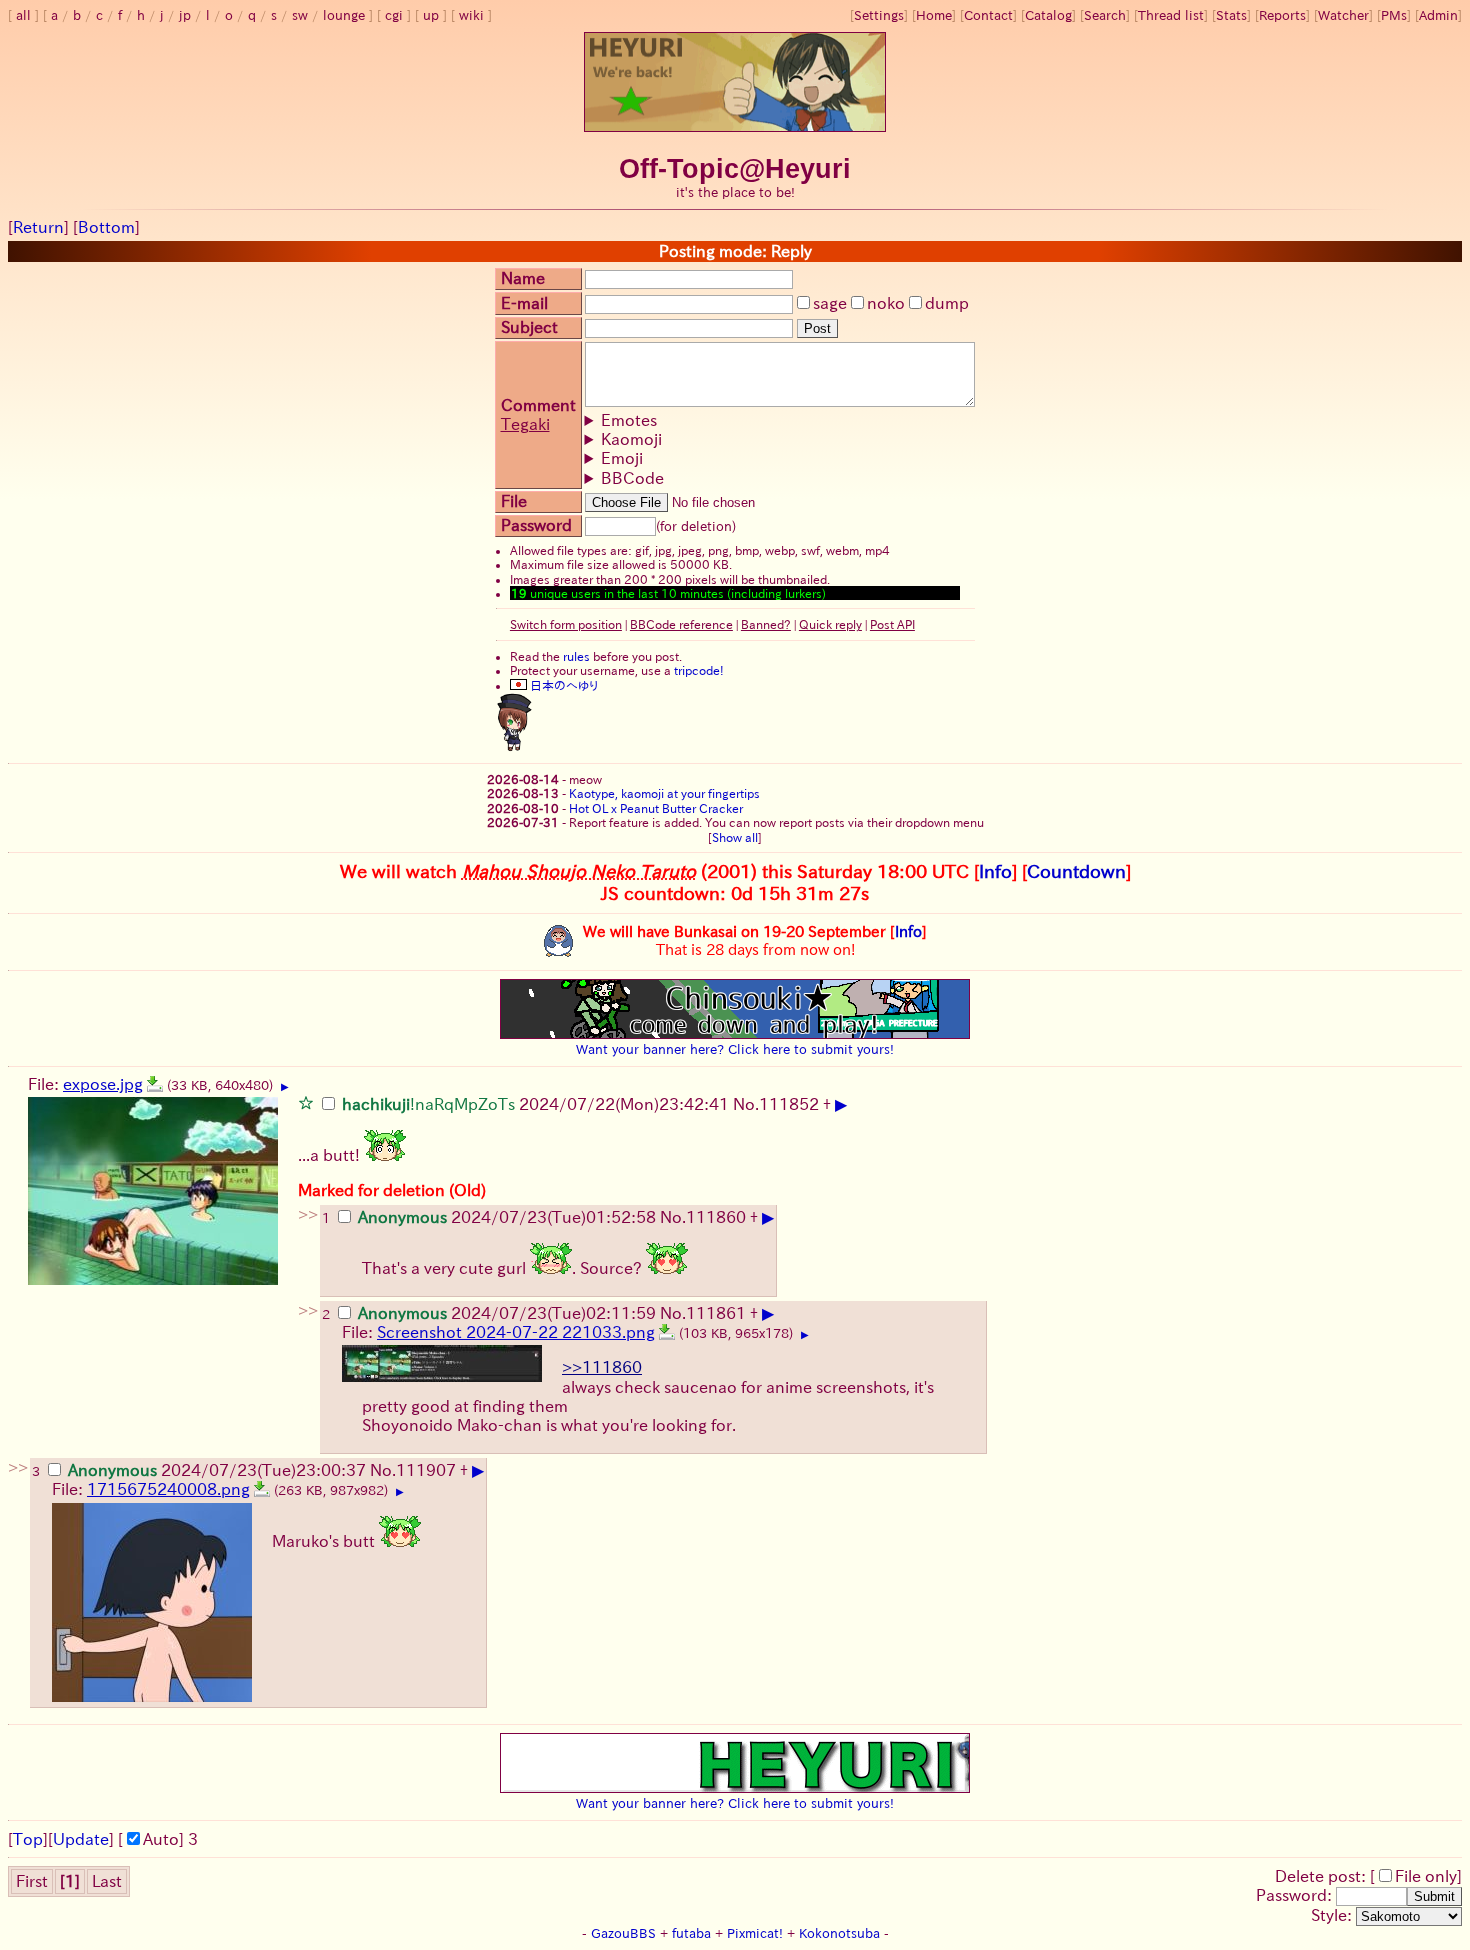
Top (28, 1839)
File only (1426, 1876)
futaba (691, 1933)
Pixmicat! (755, 1933)
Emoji (622, 458)
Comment (538, 405)
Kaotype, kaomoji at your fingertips (664, 793)
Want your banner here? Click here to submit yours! (735, 1049)
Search (1105, 15)
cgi (394, 15)
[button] (306, 1102)
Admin (1438, 15)
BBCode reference (681, 624)
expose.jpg (103, 1084)
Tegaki (525, 424)
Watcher (1343, 15)
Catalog (1048, 15)
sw (300, 15)
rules (576, 656)
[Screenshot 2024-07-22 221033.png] (667, 1332)
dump (947, 303)
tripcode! (699, 670)
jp (185, 15)
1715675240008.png (168, 1489)
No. (746, 1104)
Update (81, 1839)
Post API (892, 624)
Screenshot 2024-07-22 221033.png (516, 1332)
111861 (716, 1313)
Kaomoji (631, 439)
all (23, 15)
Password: (1296, 1895)
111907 (426, 1470)
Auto (161, 1839)
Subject (529, 327)
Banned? (766, 624)
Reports (1282, 15)
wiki (471, 15)
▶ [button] (285, 1087)
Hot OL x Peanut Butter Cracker (656, 808)
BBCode (632, 478)
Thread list (1171, 15)
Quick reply (830, 624)
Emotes (629, 420)
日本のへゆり (562, 685)
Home (934, 15)
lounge (344, 15)
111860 (716, 1217)
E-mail (524, 303)
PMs (1394, 15)
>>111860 (602, 1367)
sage (830, 303)
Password (536, 525)
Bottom (106, 227)
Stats (1231, 15)
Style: (1333, 1915)
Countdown (1076, 871)
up (431, 15)
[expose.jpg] (155, 1084)
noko (886, 303)
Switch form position (566, 624)
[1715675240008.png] (262, 1489)
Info (995, 871)
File (514, 501)
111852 (789, 1104)
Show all (735, 837)
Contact (988, 15)
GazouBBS (623, 1933)
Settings (879, 15)
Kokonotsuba (839, 1933)
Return (38, 227)
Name (523, 278)
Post (817, 328)
